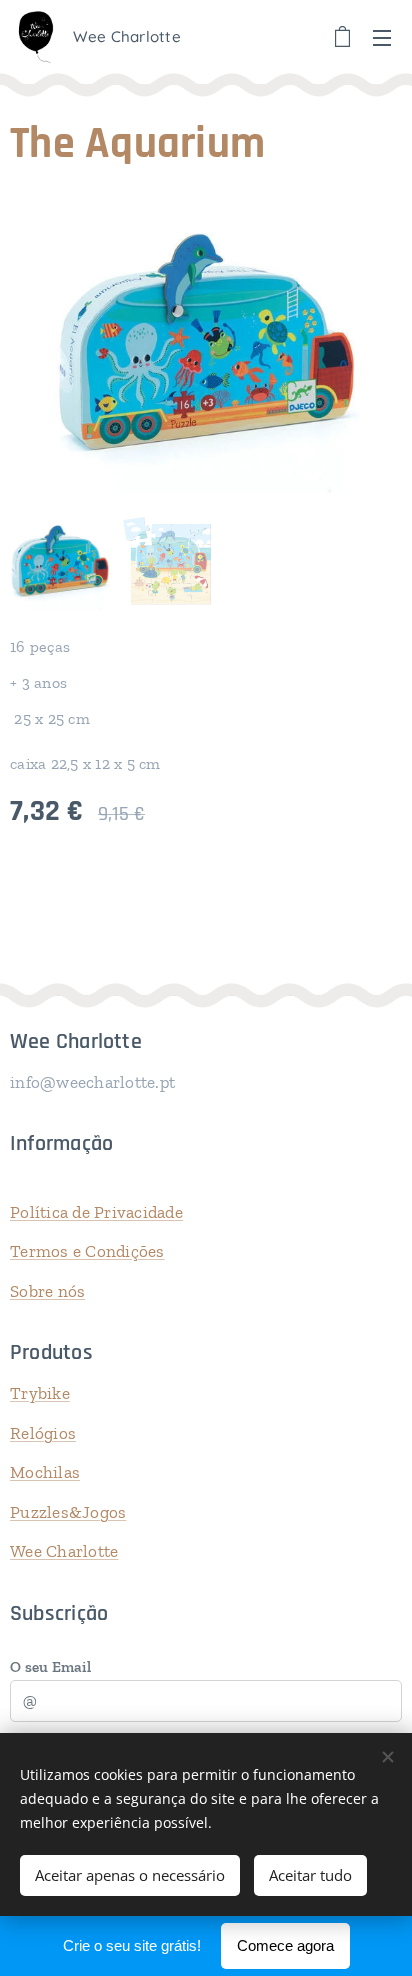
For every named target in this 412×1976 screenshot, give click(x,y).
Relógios (43, 1433)
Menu (382, 37)
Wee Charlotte (64, 1551)
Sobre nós (47, 1291)
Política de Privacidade (96, 1212)
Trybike (40, 1393)
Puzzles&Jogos (68, 1512)
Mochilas (45, 1472)
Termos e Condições (87, 1251)
